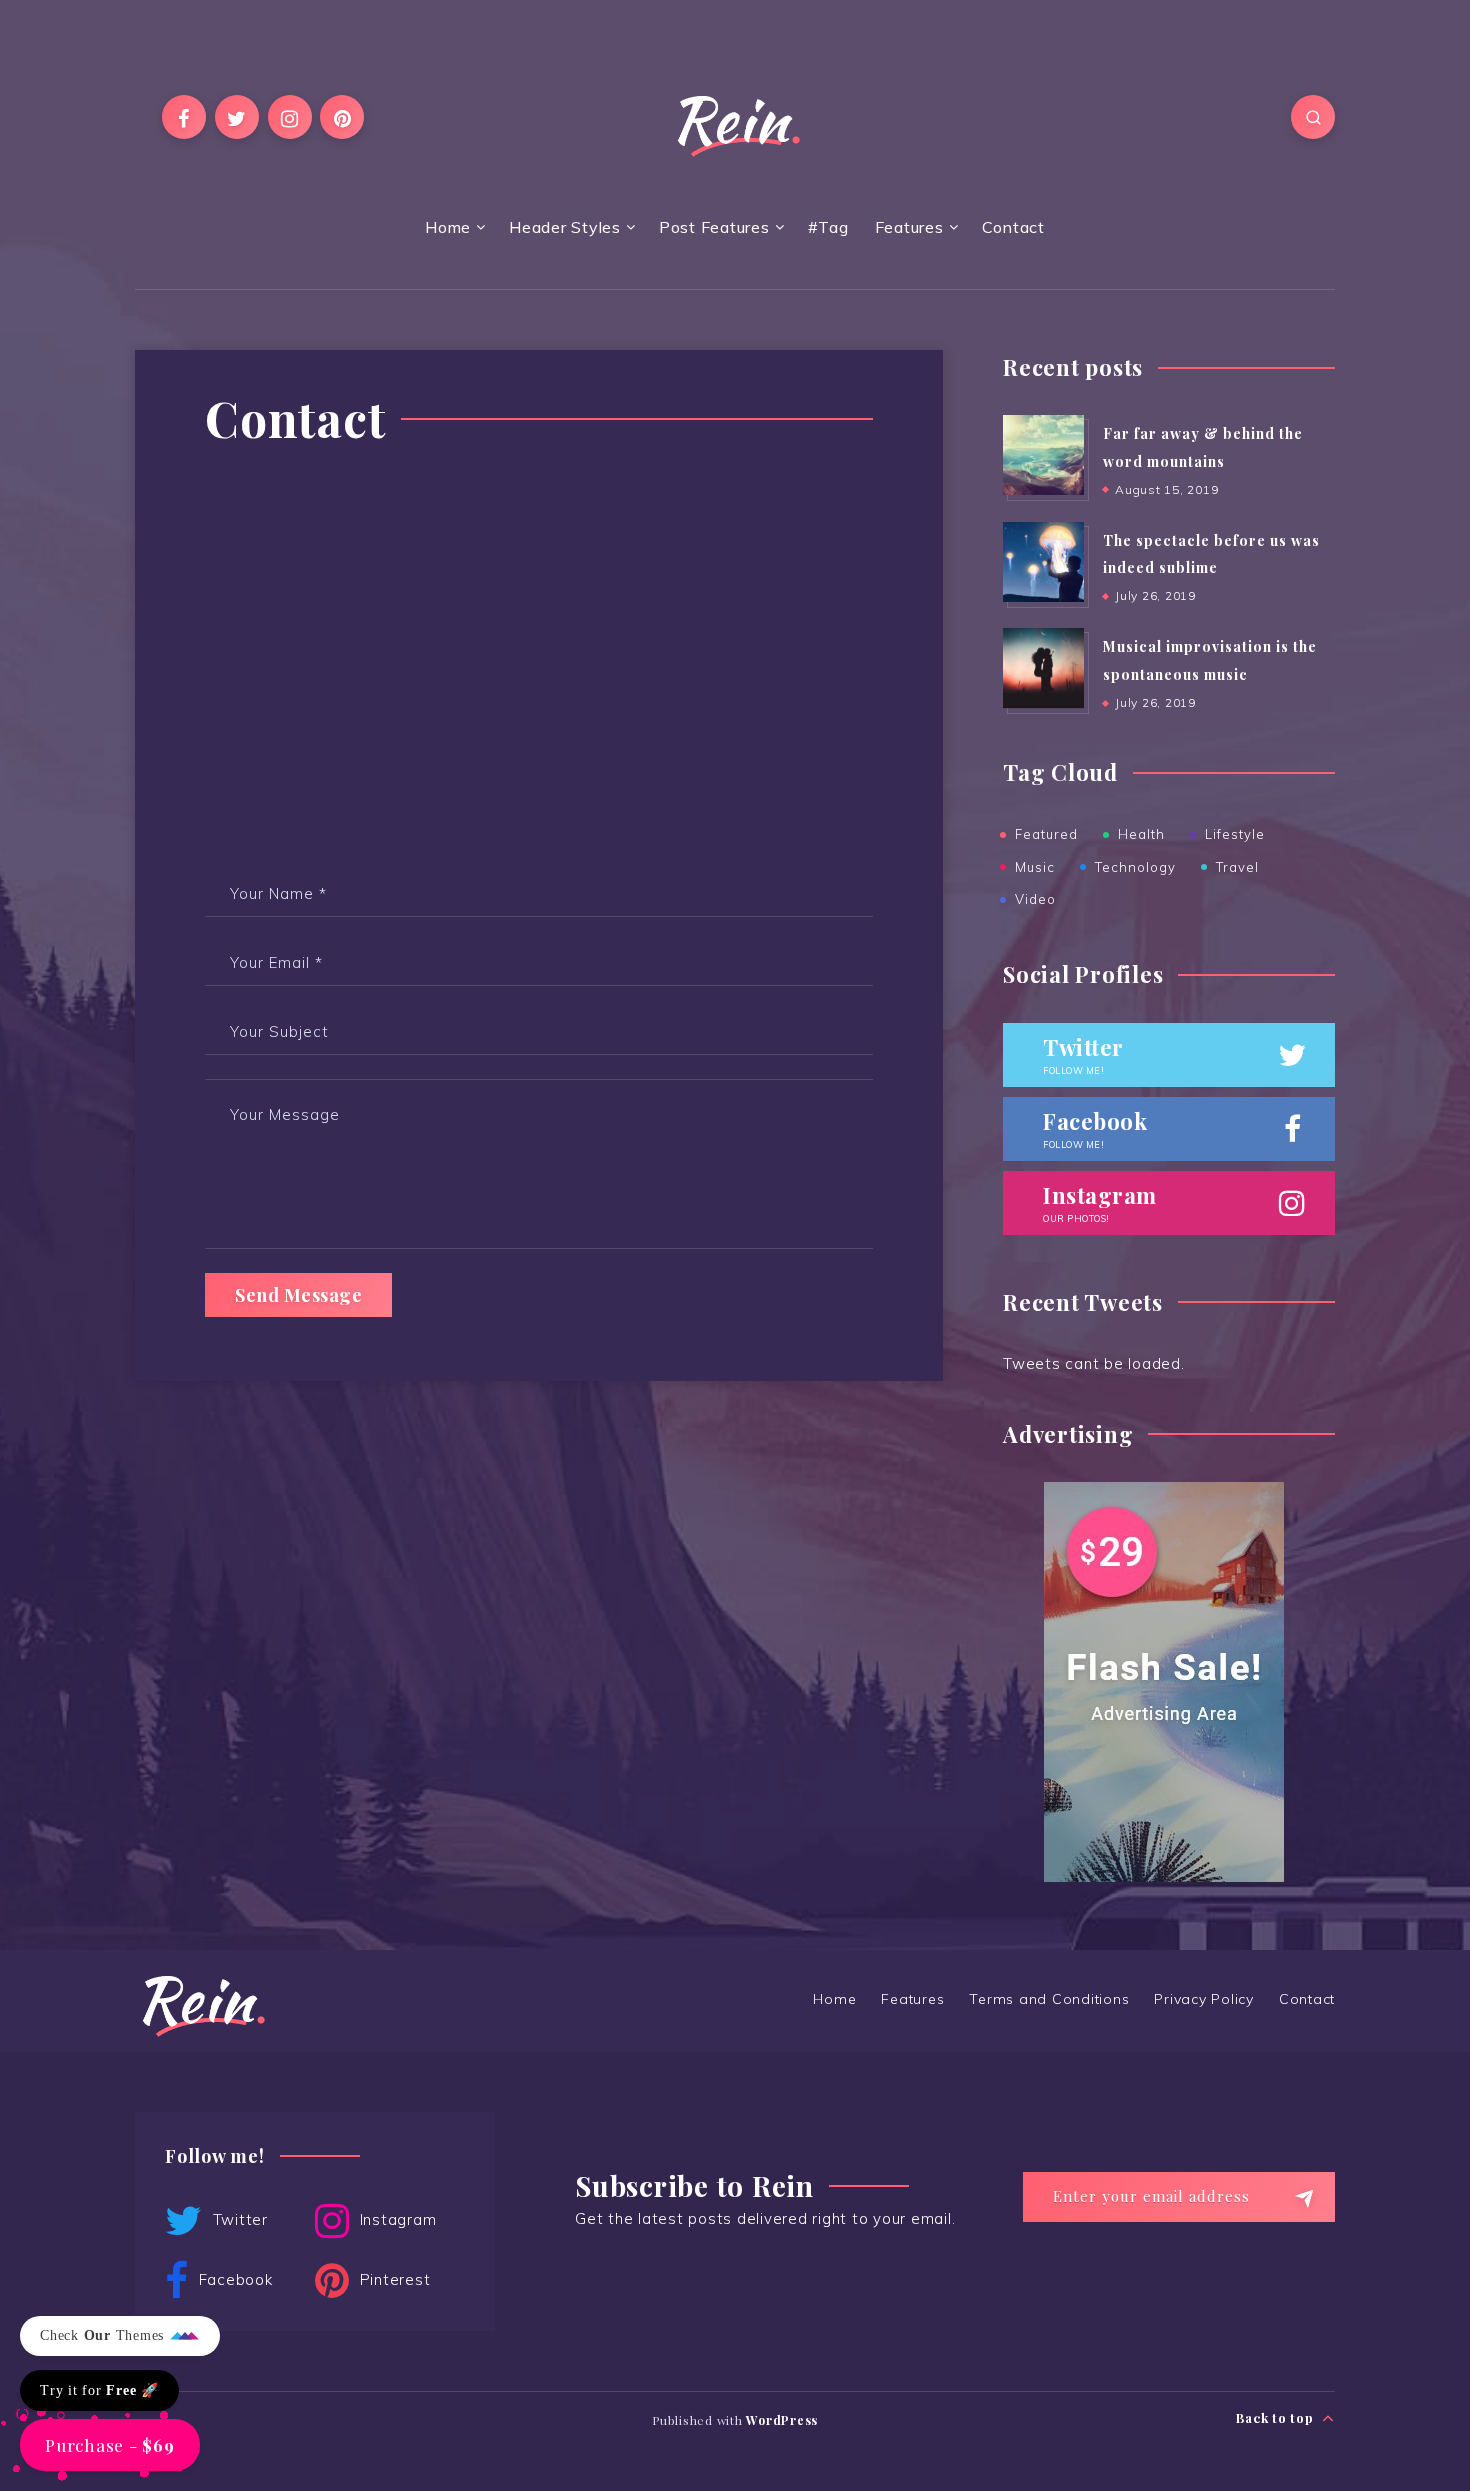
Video (1035, 899)
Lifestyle (1235, 834)
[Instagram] (290, 117)
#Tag (828, 227)
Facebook (233, 2279)
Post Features (714, 227)
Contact (1013, 227)
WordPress (782, 2420)
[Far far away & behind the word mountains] (1043, 455)
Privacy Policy (1204, 1999)
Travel (1237, 867)
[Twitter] (237, 117)
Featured (1046, 834)
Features (909, 227)
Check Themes (104, 2335)
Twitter (238, 2219)
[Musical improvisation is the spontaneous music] (1043, 668)
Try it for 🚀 (99, 2390)
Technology (1135, 867)
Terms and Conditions (1049, 1999)
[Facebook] (184, 117)
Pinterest (393, 2279)
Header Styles (565, 227)
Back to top (1276, 2417)
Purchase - (110, 2445)
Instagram (396, 2219)
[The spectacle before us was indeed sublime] (1043, 562)
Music (1035, 867)
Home (448, 227)
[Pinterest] (342, 117)
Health (1141, 834)
